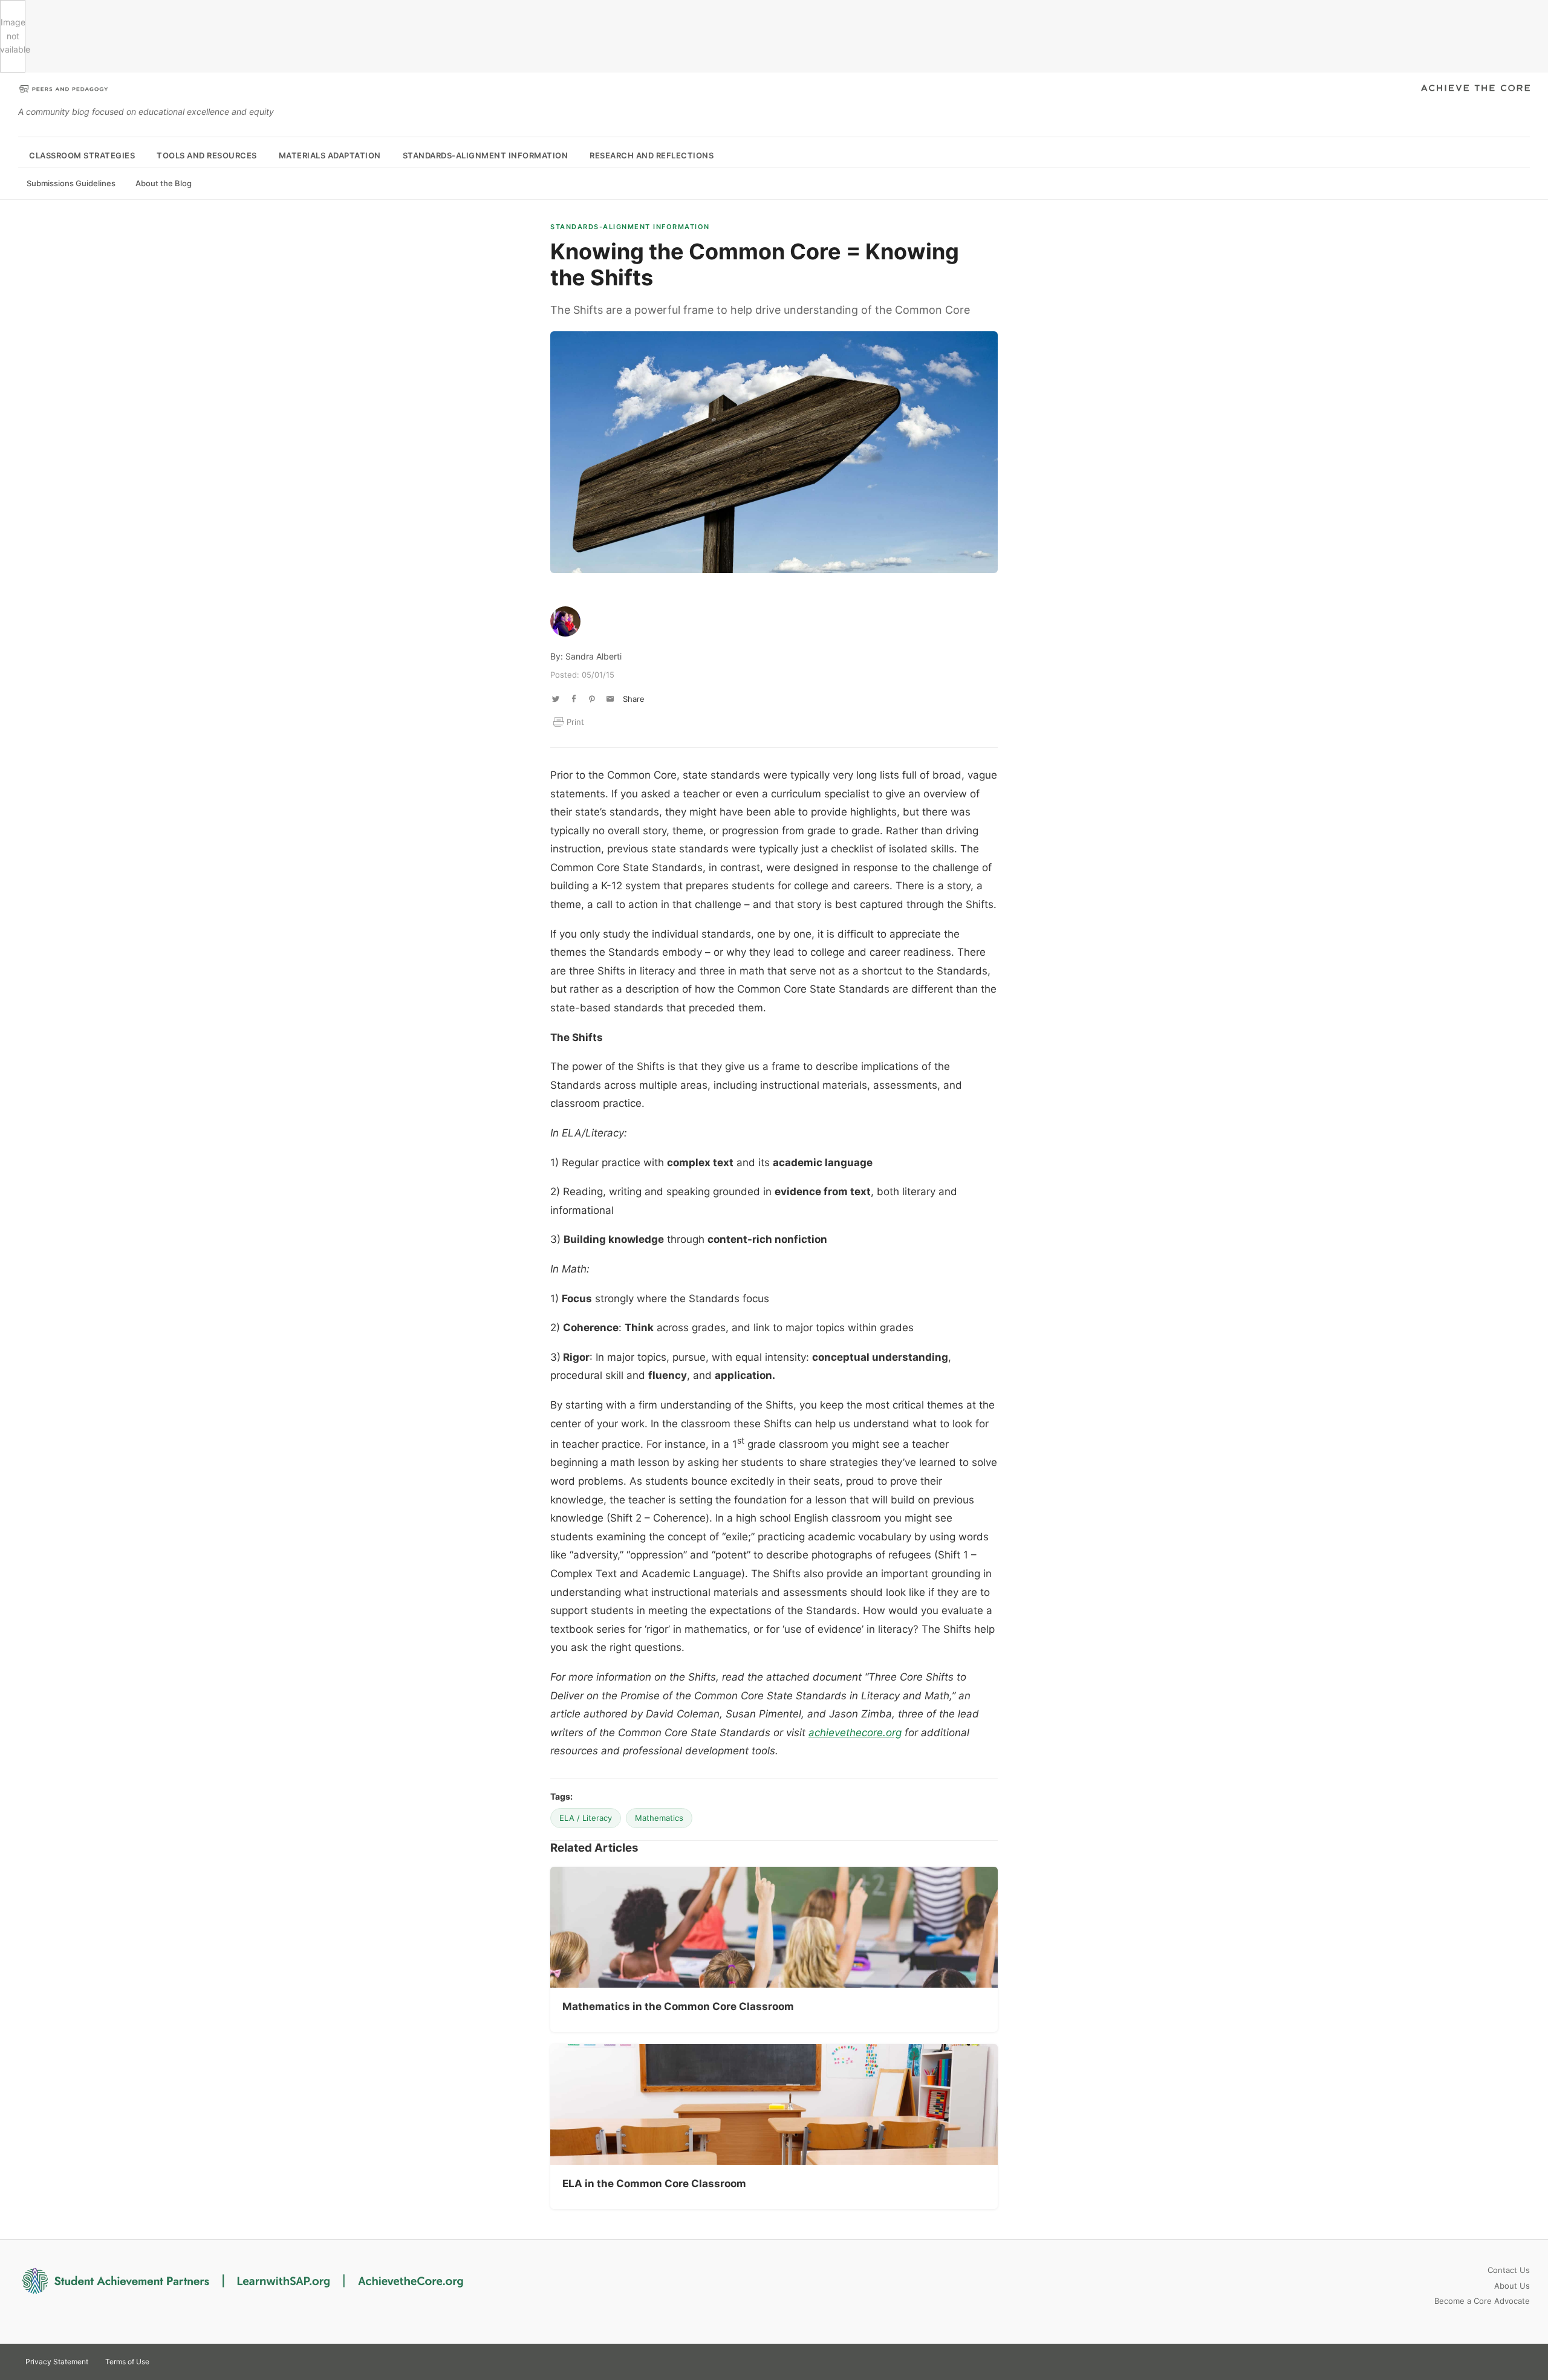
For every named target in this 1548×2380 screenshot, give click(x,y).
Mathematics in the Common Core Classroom (678, 2006)
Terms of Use (127, 2362)
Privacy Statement (57, 2362)
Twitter (1475, 2361)
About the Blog (164, 183)
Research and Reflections (652, 155)
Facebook (1519, 2361)
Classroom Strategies (82, 155)
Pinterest (1497, 2361)
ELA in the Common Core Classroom (654, 2184)
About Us (1512, 2286)
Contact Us (1509, 2270)
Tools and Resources (207, 155)
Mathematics (659, 1818)
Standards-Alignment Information (486, 155)
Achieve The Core (1475, 89)
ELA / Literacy (586, 1818)
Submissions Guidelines (71, 183)
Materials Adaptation (330, 155)
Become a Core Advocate (1482, 2301)
